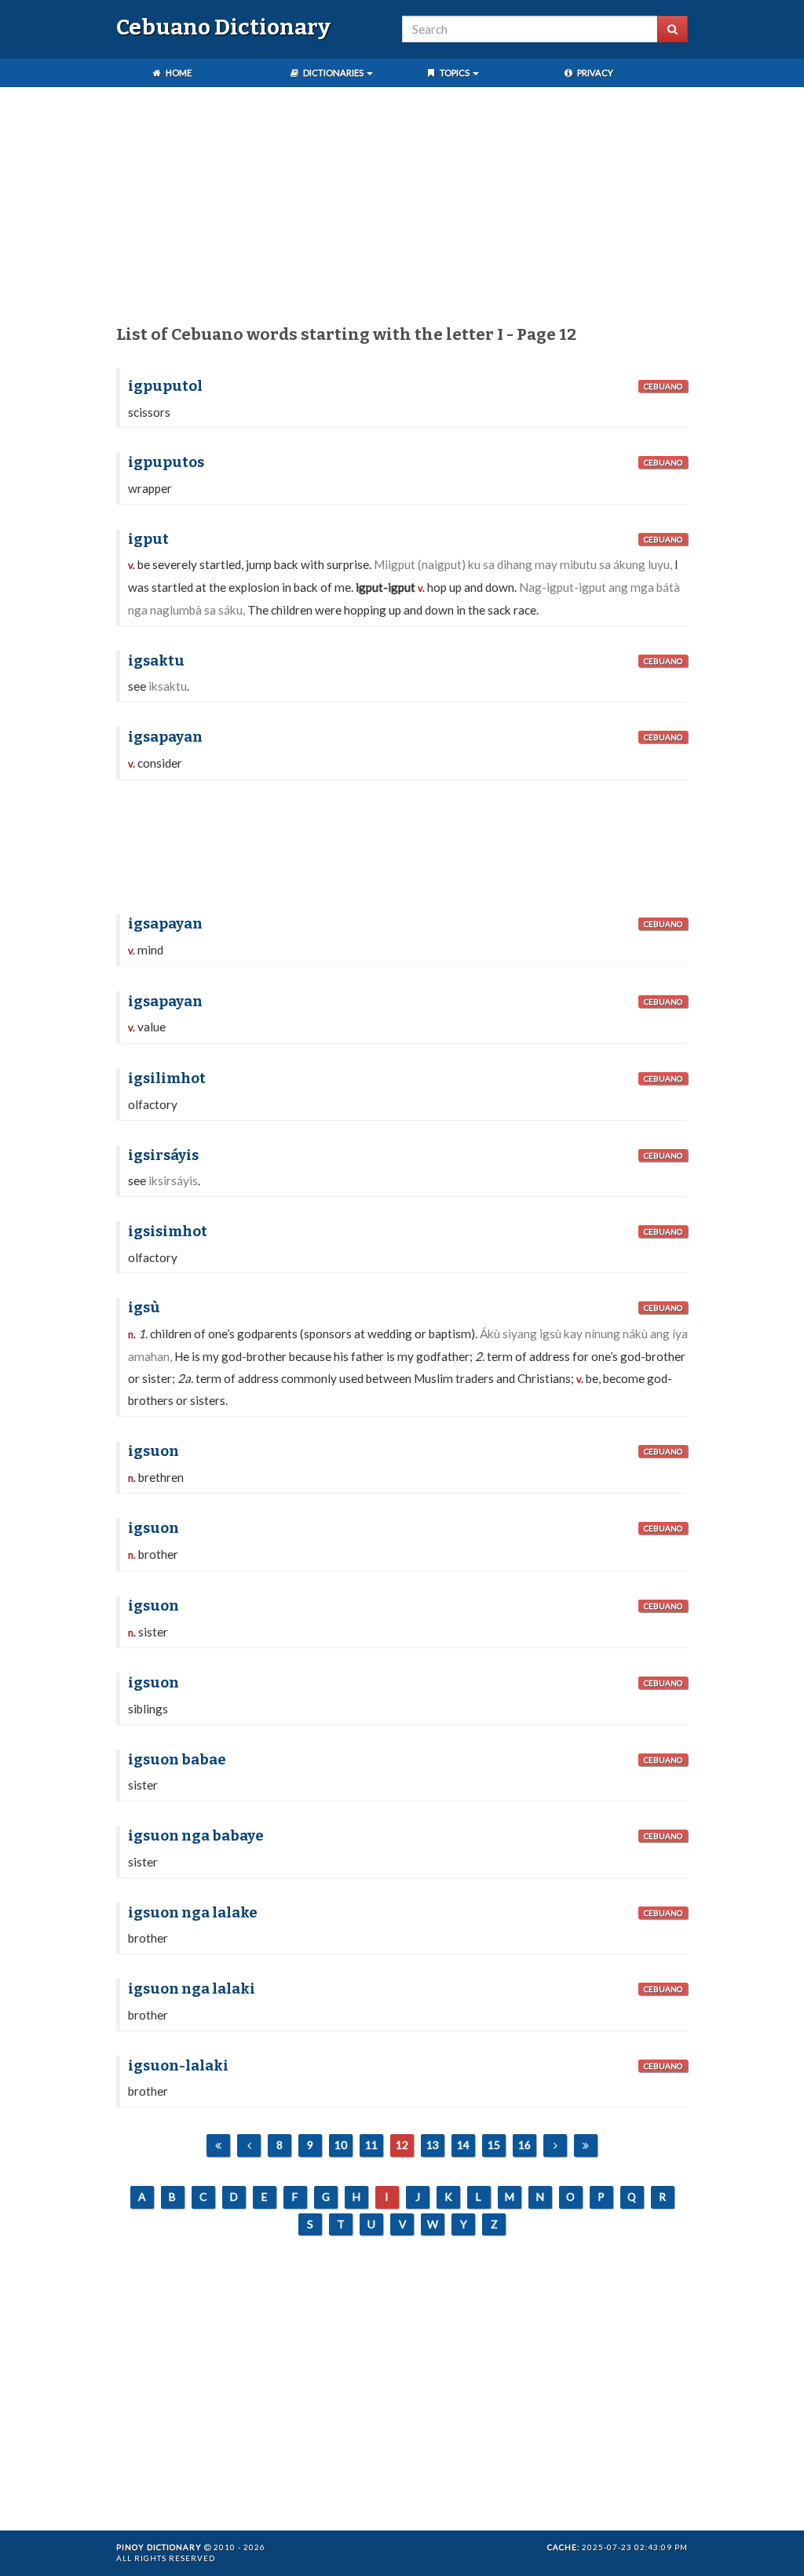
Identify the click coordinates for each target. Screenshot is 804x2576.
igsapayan (165, 737)
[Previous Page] (249, 2145)
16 (524, 2145)
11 (371, 2145)
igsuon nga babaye (196, 1836)
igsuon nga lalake (193, 1913)
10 (341, 2145)
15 (494, 2145)
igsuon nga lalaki (192, 1989)
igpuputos (166, 462)
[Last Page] (586, 2145)
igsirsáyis (163, 1155)
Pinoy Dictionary (159, 2547)
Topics (455, 73)
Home (178, 73)
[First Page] (218, 2145)
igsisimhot (168, 1231)
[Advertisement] (402, 209)
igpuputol (165, 386)
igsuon (153, 1451)
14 (463, 2145)
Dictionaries (333, 73)
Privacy (594, 73)
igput (148, 539)
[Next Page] (555, 2145)
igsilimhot (167, 1078)
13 (433, 2145)
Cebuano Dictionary (223, 27)
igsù (144, 1308)
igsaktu (156, 661)
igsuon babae (177, 1760)
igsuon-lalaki (178, 2066)
